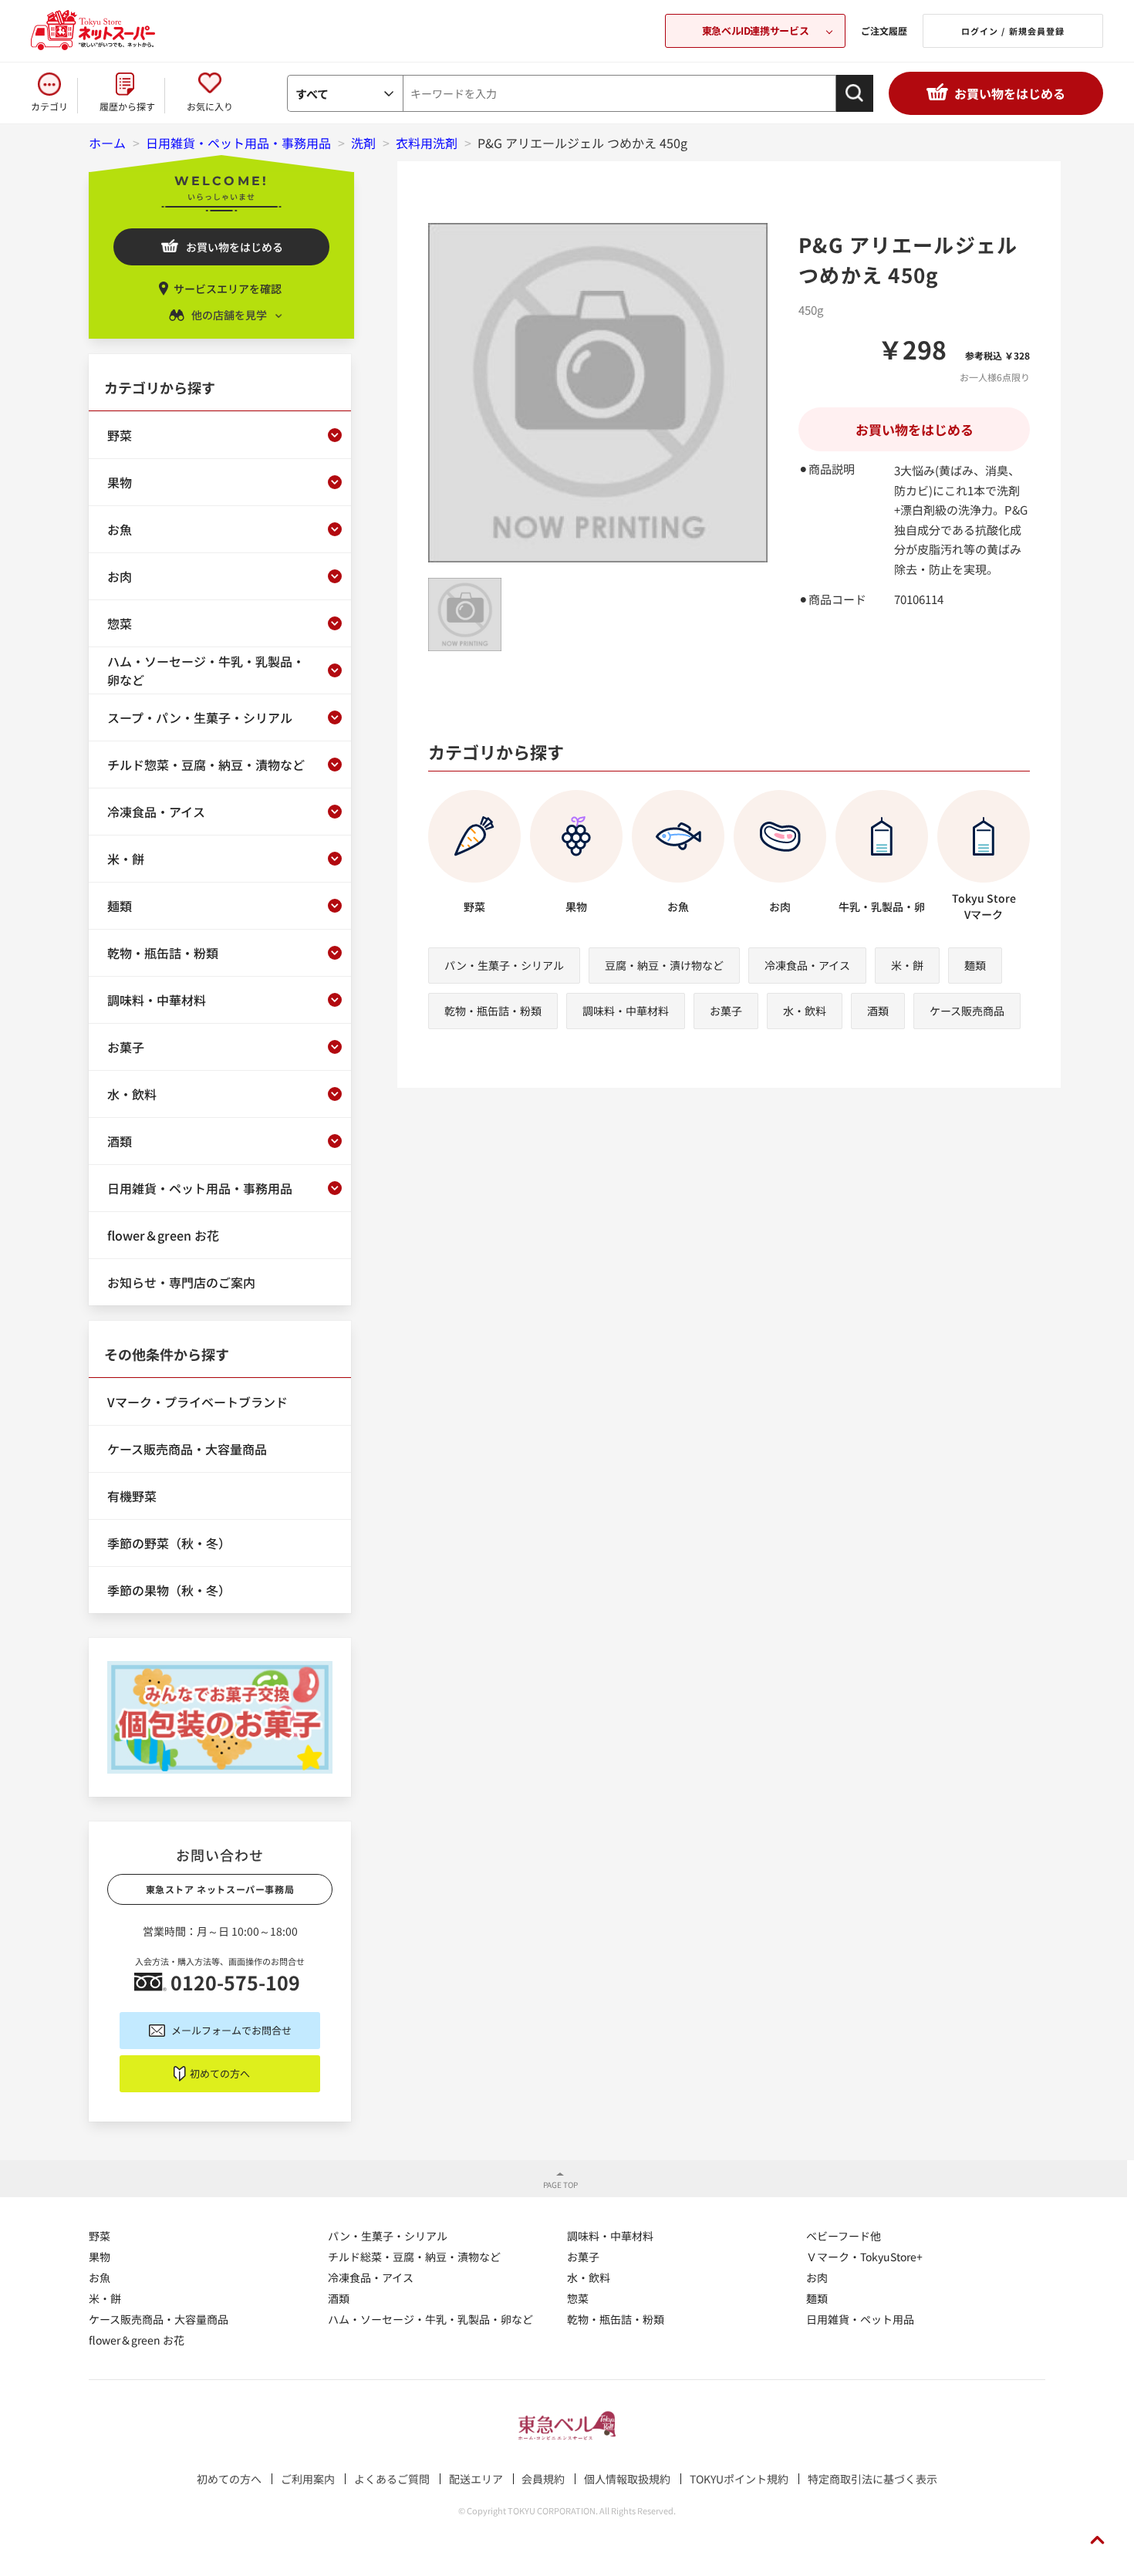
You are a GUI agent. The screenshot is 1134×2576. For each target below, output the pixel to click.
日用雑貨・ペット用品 (860, 2319)
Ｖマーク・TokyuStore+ (864, 2257)
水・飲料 (805, 1011)
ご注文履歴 (884, 30)
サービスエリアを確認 (228, 289)
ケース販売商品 (967, 1011)
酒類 (878, 1011)
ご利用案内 (308, 2479)
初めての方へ (220, 2073)
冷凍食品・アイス (807, 965)
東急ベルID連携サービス (755, 30)
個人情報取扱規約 (627, 2479)
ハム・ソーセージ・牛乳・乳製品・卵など (430, 2319)
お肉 (817, 2277)
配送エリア (476, 2479)
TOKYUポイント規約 (739, 2479)
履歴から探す (127, 106)
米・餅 (907, 965)
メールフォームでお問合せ (231, 2030)
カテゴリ (49, 106)
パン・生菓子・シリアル (504, 965)
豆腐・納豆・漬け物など (664, 965)
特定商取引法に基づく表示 (872, 2479)
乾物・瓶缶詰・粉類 (493, 1011)
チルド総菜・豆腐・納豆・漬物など (414, 2257)
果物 (100, 2257)
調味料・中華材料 (626, 1011)
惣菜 (578, 2298)
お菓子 (726, 1011)
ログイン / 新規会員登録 (1013, 31)
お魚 (100, 2277)
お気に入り (210, 106)
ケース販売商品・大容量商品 (159, 2319)
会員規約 (543, 2479)
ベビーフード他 (844, 2236)
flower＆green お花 (137, 2340)
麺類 (975, 965)
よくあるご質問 (392, 2479)
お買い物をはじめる (1010, 93)
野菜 (100, 2236)
